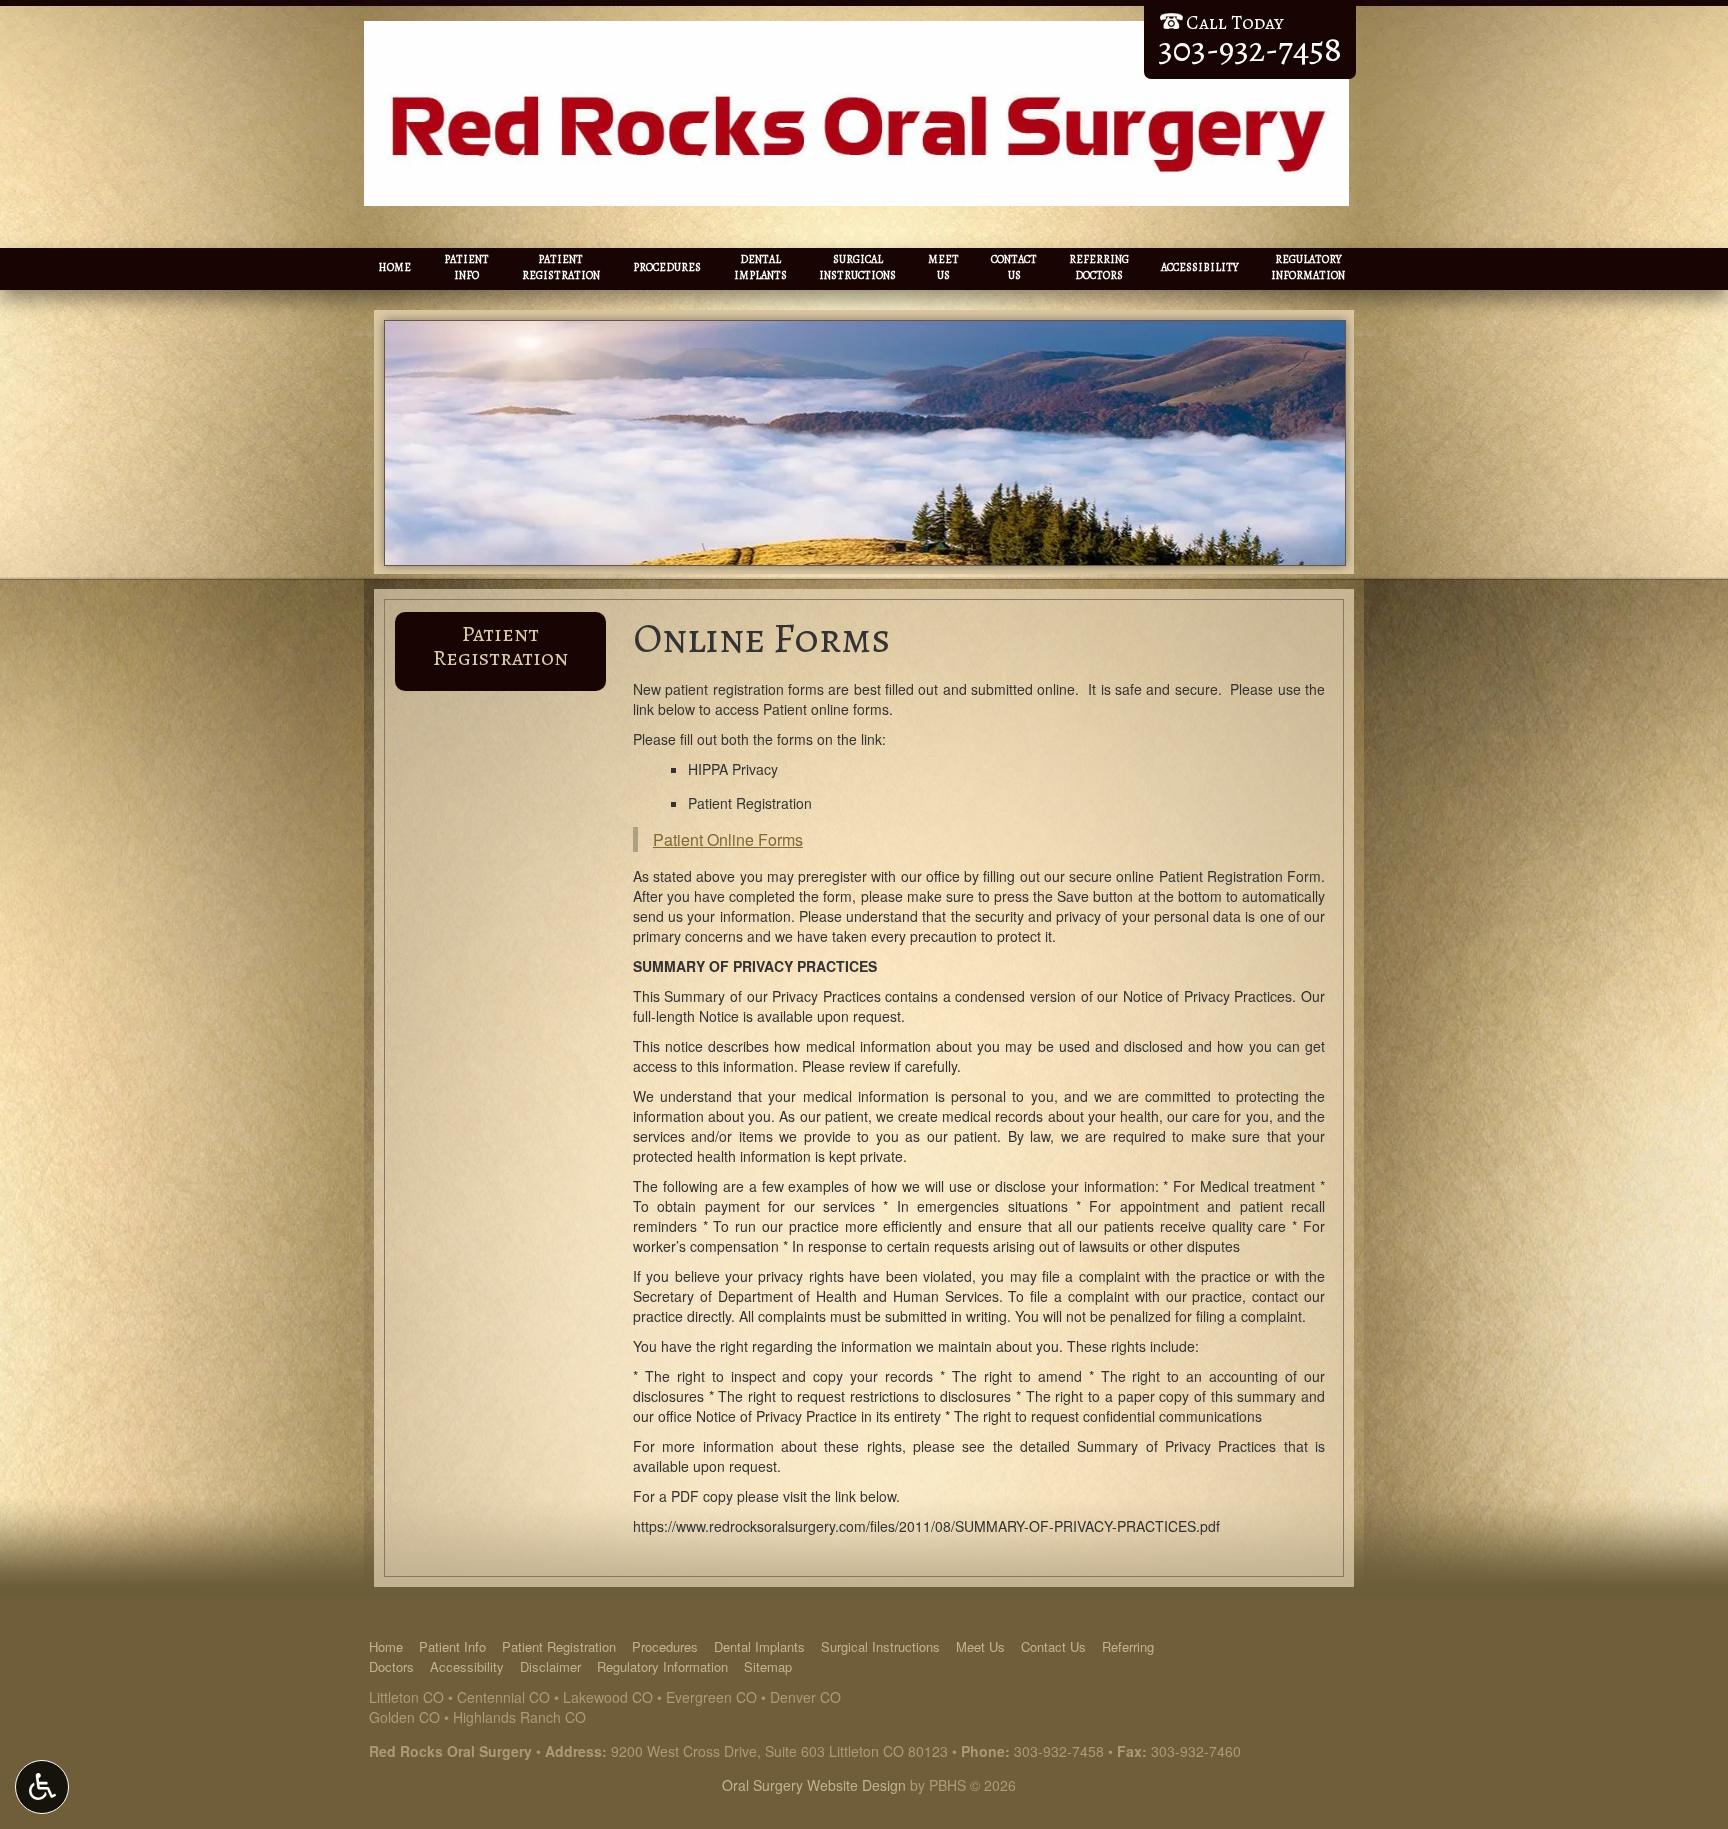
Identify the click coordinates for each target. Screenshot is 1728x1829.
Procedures (667, 267)
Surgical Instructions (880, 1646)
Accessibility (1200, 267)
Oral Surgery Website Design (814, 1785)
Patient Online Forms (728, 839)
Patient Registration (500, 645)
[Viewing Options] (42, 1787)
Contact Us (1053, 1646)
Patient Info (452, 1646)
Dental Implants (759, 1646)
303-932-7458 (1059, 1751)
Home (394, 267)
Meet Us (980, 1646)
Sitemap (768, 1666)
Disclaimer (550, 1666)
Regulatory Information (662, 1666)
